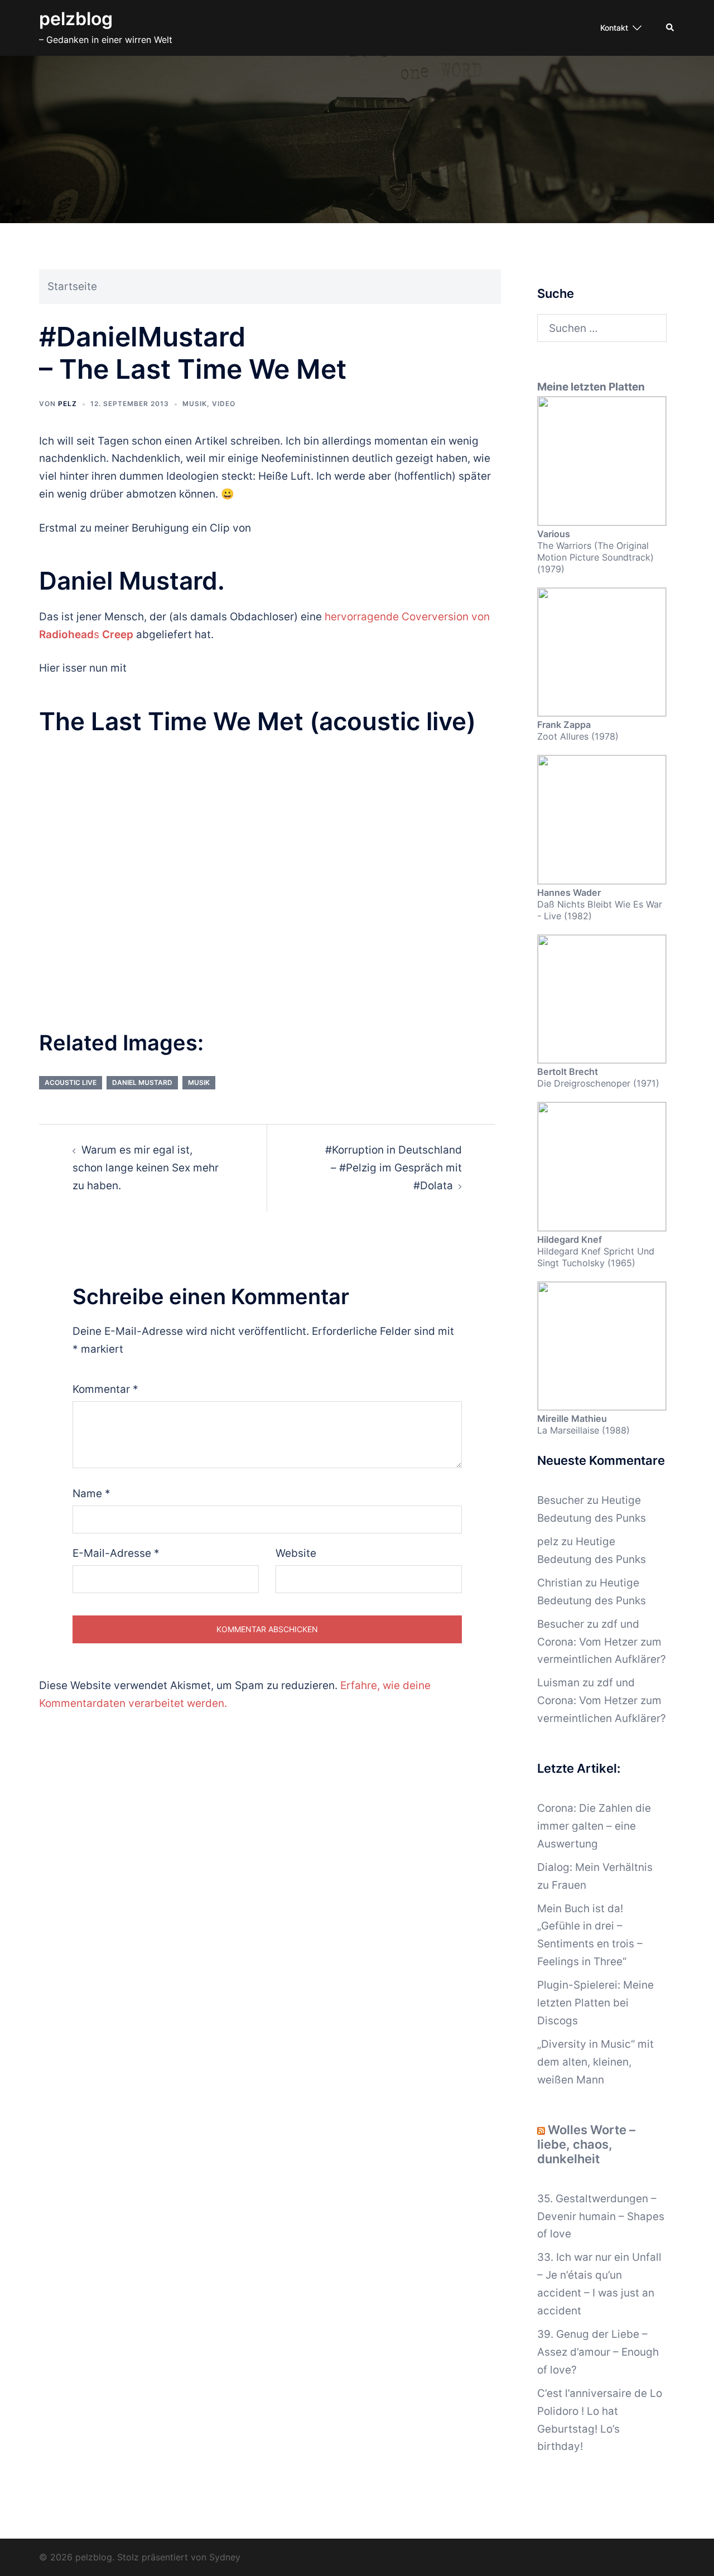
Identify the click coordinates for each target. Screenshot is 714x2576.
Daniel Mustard (142, 1082)
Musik (195, 404)
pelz (67, 404)
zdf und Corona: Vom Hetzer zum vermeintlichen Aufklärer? (602, 1642)
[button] (670, 28)
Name (91, 1494)
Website (296, 1553)
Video (224, 404)
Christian (560, 1583)
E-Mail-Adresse (116, 1553)
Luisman (558, 1683)
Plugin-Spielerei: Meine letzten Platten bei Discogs (595, 2003)
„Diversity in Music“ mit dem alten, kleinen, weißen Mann (595, 2062)
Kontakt (614, 28)
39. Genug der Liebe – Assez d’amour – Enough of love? (598, 2352)
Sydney (225, 2557)
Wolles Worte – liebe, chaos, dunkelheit (586, 2144)
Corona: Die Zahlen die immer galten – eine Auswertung (594, 1826)
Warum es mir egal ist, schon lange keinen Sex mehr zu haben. (146, 1168)
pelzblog (76, 19)
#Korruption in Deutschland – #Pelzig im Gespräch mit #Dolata (394, 1168)
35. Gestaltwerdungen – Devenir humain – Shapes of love (601, 2216)
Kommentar (105, 1389)
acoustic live (71, 1082)
